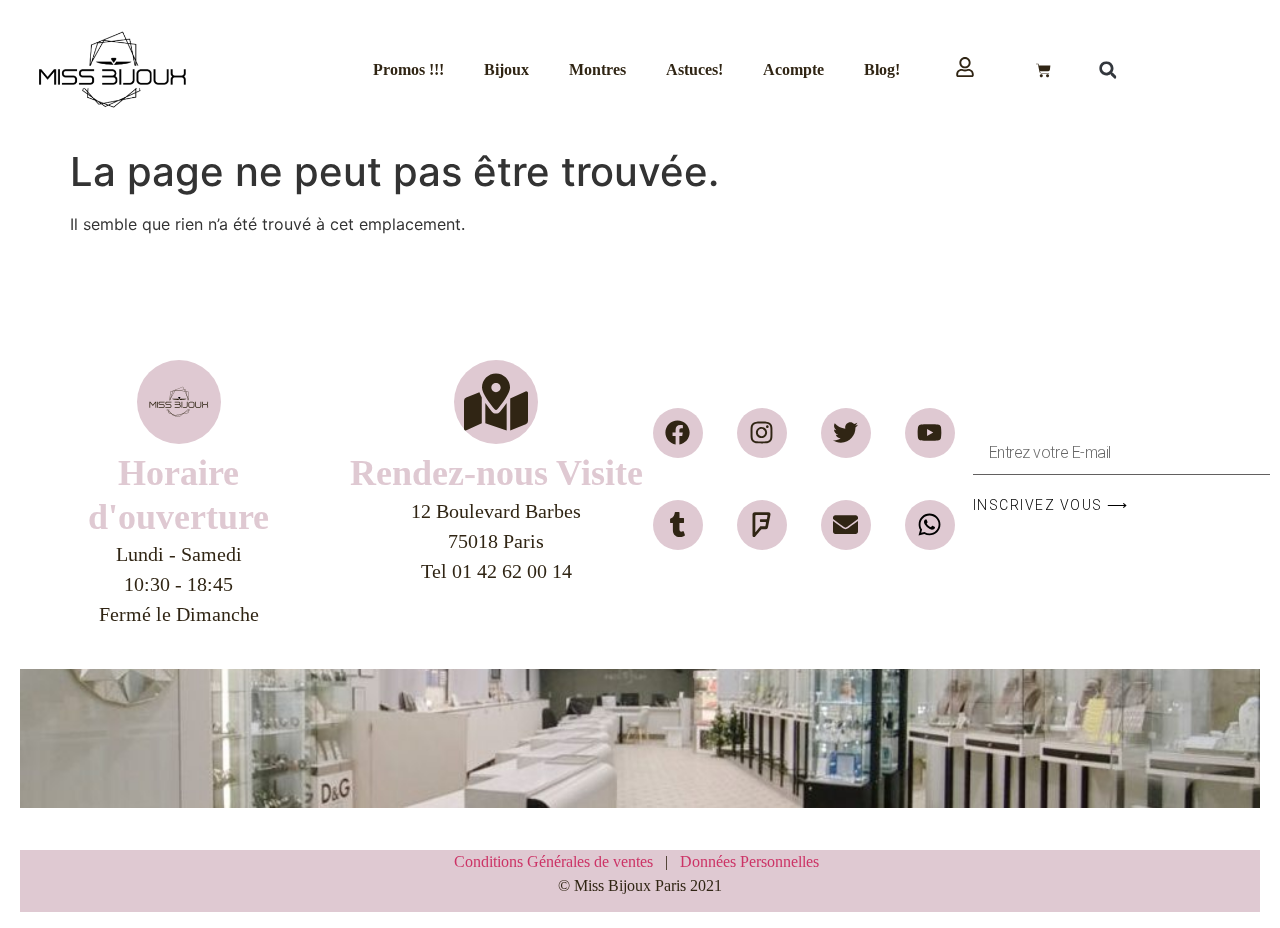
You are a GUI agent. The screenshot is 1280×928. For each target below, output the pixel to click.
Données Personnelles (749, 861)
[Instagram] (762, 433)
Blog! (882, 69)
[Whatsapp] (930, 525)
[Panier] (1043, 70)
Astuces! (694, 69)
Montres (597, 69)
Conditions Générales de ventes (559, 861)
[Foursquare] (762, 525)
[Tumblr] (678, 525)
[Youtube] (930, 433)
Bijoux (506, 69)
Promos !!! (408, 69)
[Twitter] (846, 433)
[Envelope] (846, 525)
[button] (1108, 70)
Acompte (793, 69)
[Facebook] (678, 433)
